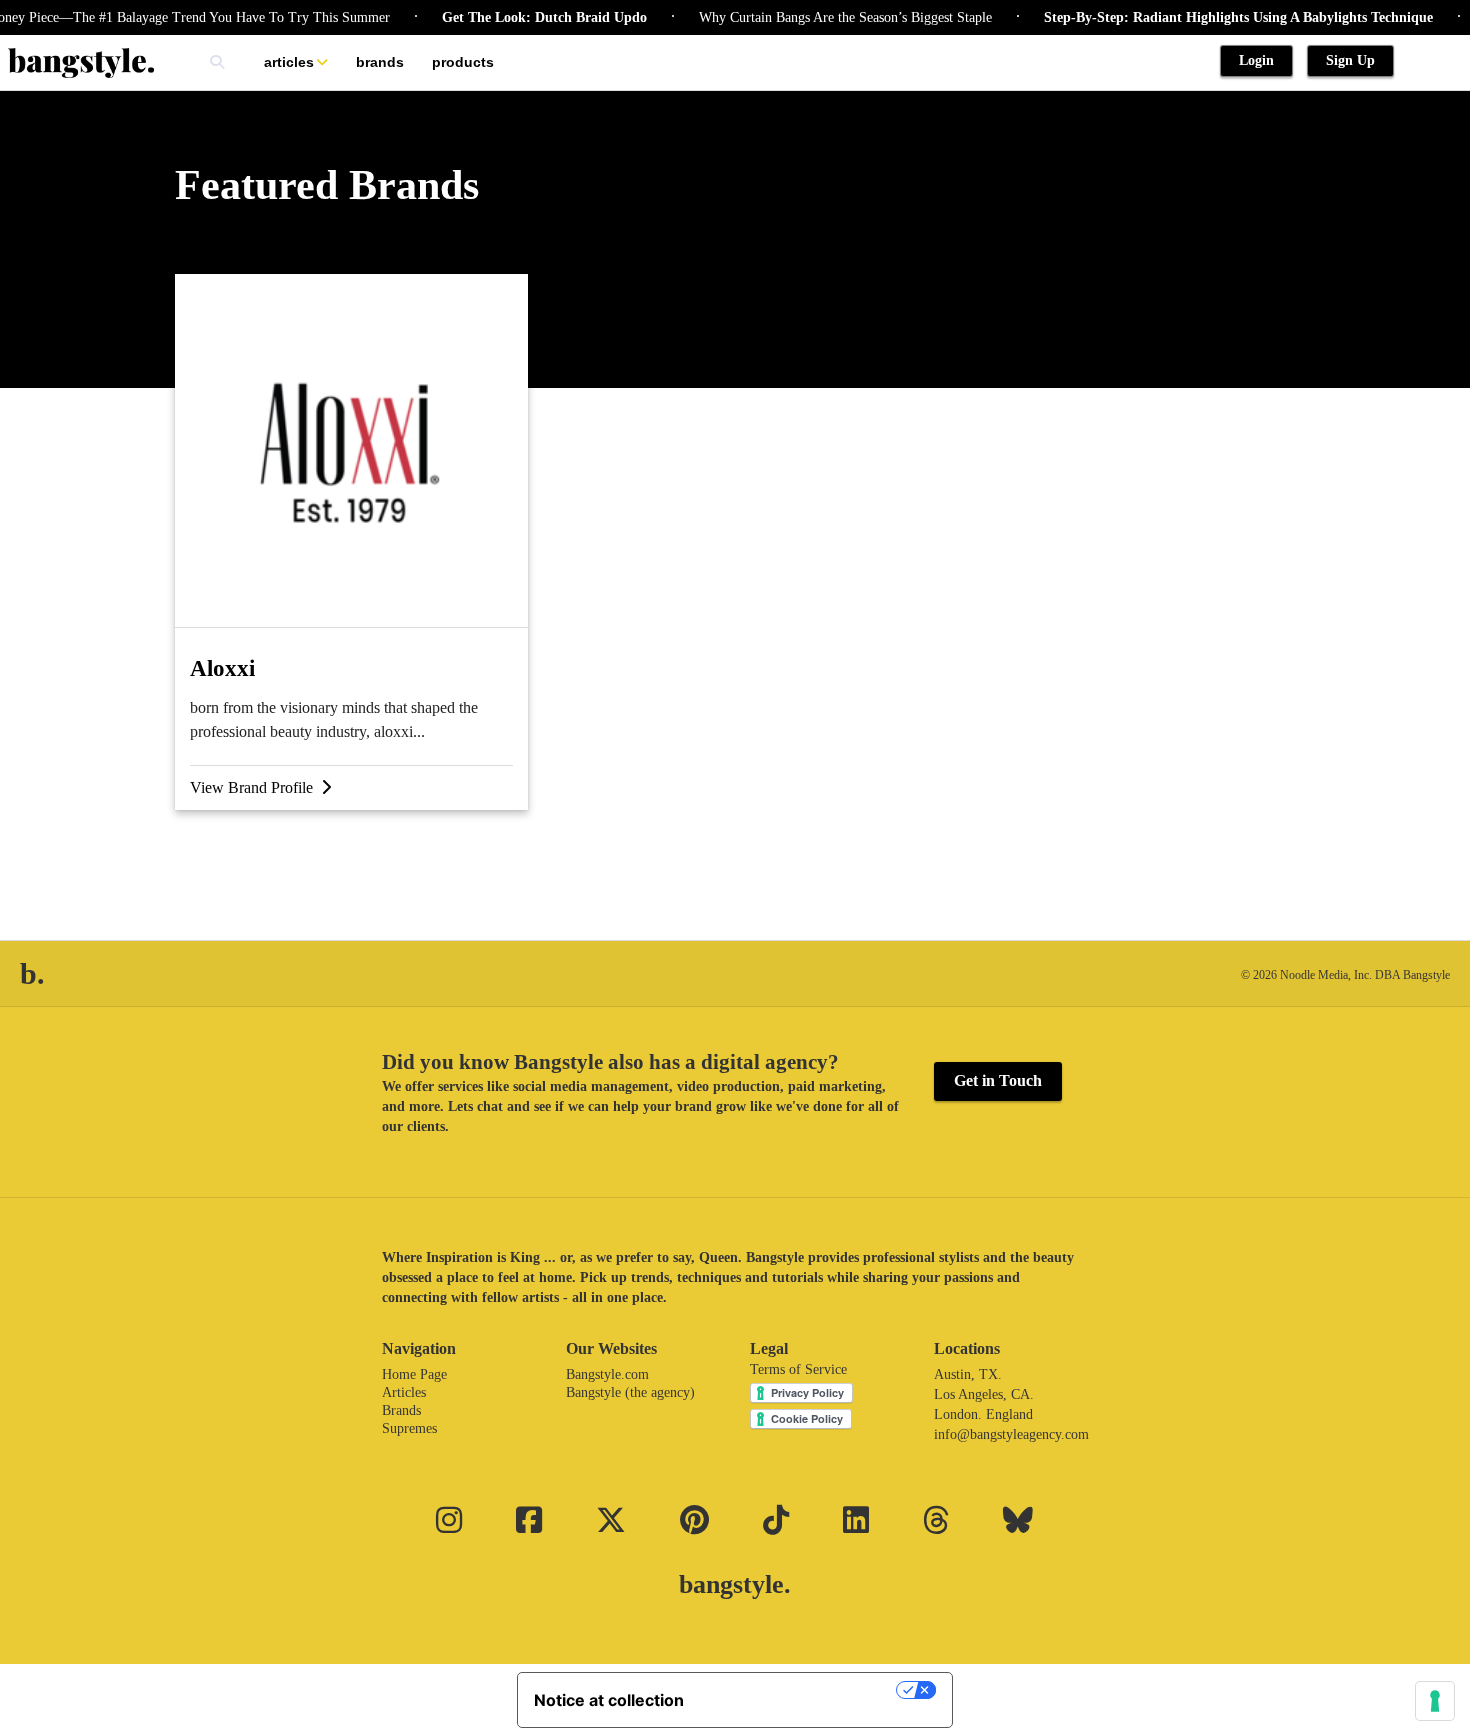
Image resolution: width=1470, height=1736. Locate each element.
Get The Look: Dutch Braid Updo (523, 17)
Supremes (409, 1428)
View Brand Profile (255, 787)
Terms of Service (798, 1369)
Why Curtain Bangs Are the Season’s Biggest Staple (824, 17)
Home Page (414, 1374)
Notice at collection (609, 1700)
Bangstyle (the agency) (630, 1392)
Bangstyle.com (607, 1374)
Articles (289, 62)
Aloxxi (222, 668)
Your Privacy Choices (800, 1690)
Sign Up (1350, 60)
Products (463, 62)
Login (1256, 60)
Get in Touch (998, 1080)
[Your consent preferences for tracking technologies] (1435, 1701)
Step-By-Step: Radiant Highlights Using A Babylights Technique (1217, 17)
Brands (380, 62)
